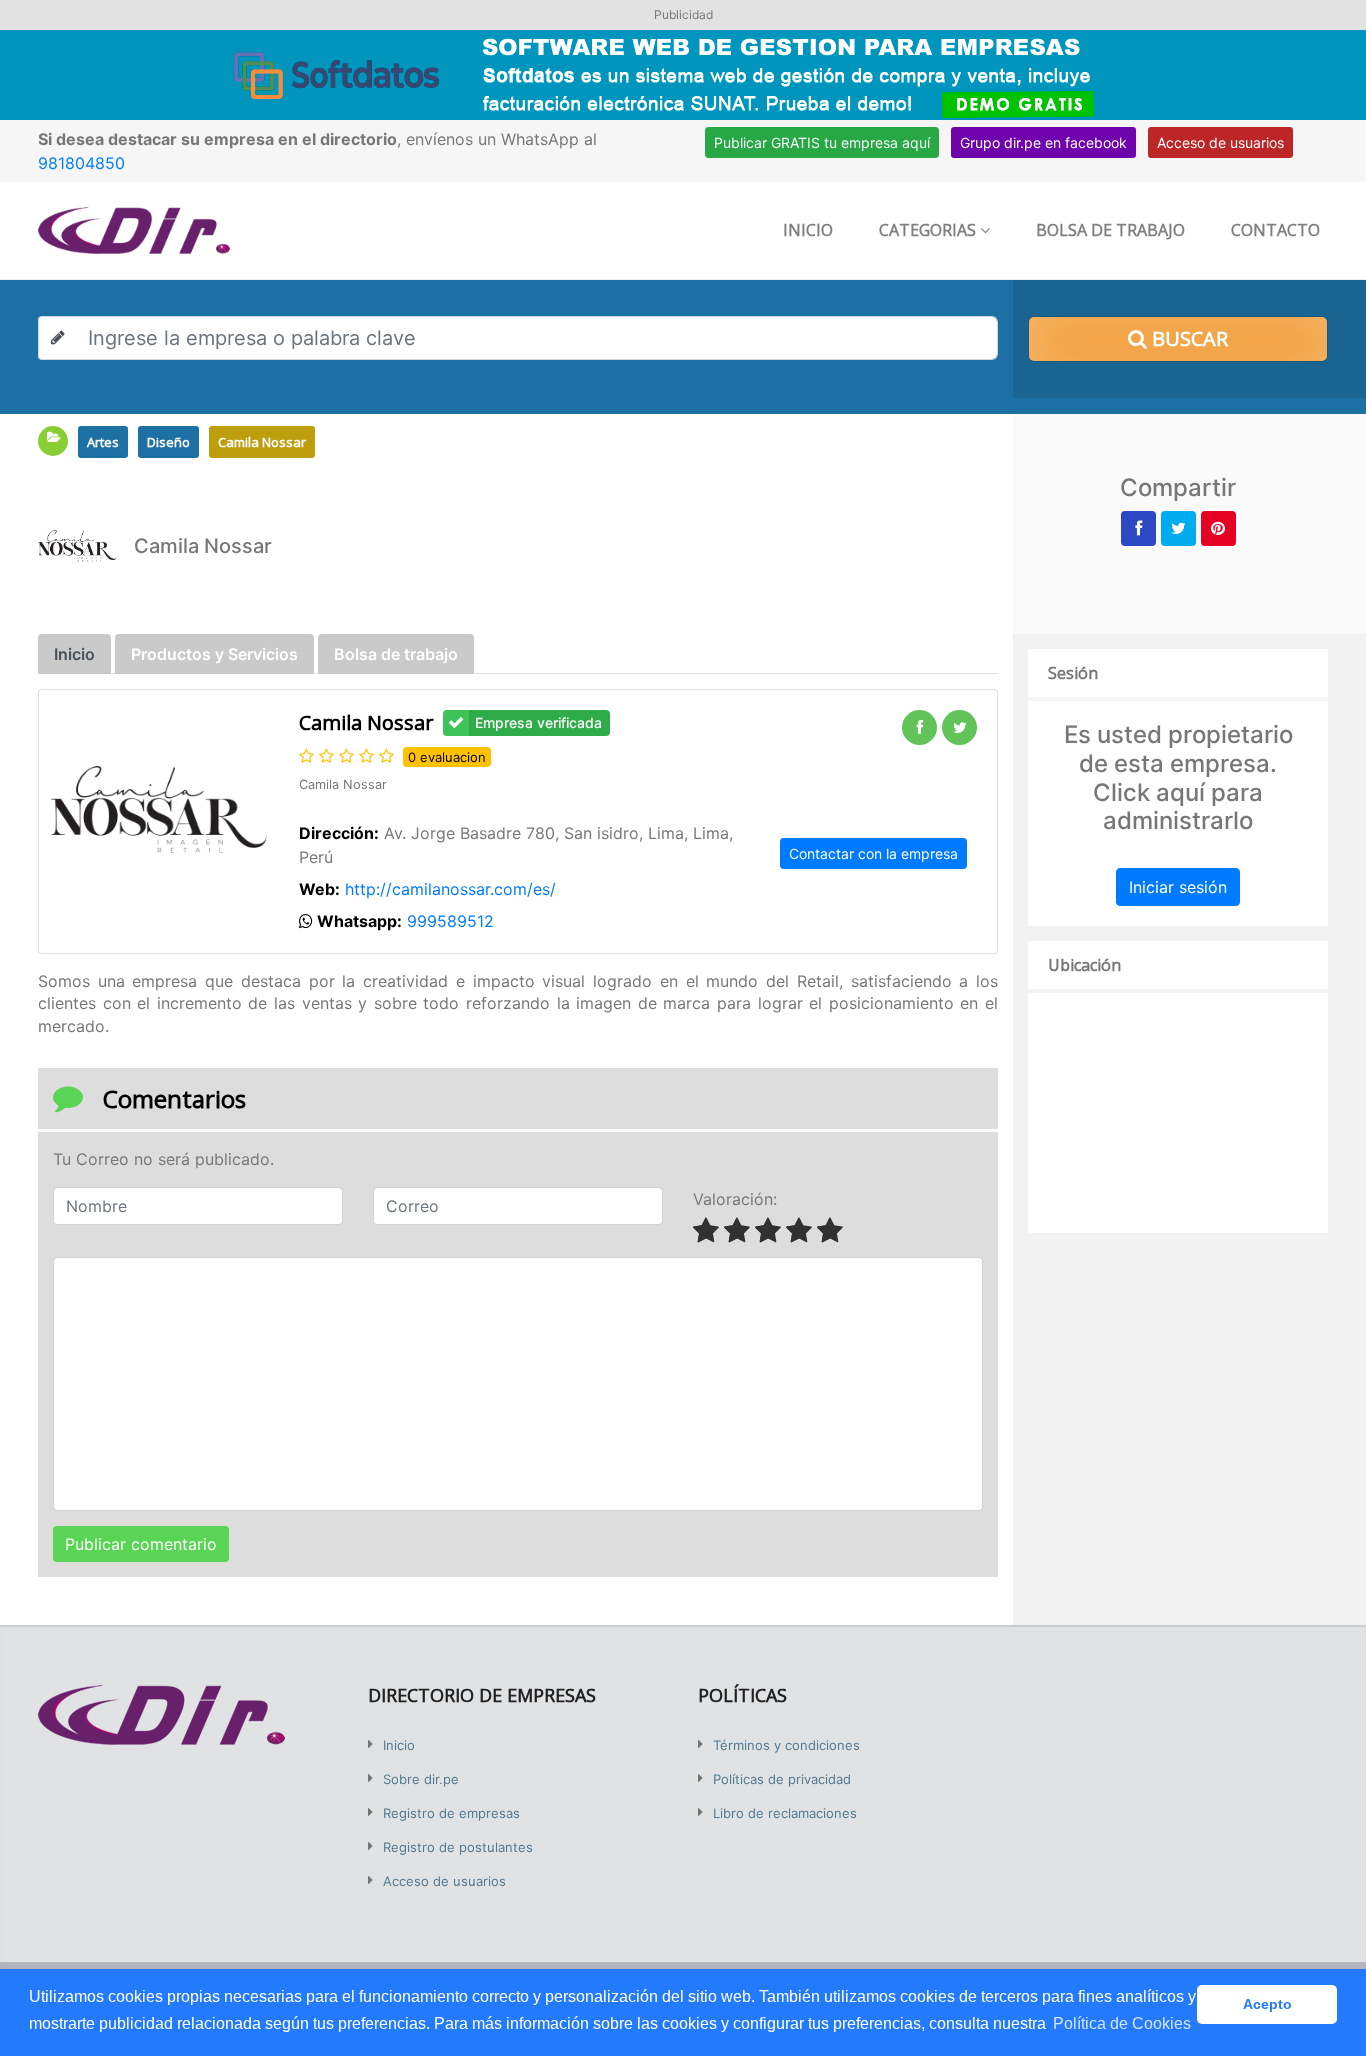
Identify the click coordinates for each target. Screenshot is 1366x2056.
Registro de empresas (451, 1813)
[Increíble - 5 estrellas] (832, 1232)
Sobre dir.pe (421, 1779)
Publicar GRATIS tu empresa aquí (822, 142)
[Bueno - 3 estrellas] (770, 1232)
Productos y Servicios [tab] (214, 654)
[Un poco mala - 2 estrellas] (739, 1232)
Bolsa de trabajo (1110, 230)
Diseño (168, 442)
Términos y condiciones (786, 1745)
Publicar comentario (141, 1544)
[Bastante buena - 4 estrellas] (801, 1232)
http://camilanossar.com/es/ (450, 889)
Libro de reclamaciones (785, 1813)
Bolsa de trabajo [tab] (396, 654)
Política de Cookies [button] (1122, 2023)
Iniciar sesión (1178, 887)
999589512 (450, 921)
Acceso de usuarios (1220, 142)
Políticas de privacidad (782, 1779)
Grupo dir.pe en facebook (1043, 142)
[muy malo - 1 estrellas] (708, 1232)
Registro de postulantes (458, 1847)
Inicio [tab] (74, 654)
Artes (103, 442)
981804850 (81, 163)
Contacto (1275, 230)
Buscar (1187, 338)
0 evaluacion (447, 757)
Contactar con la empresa (873, 853)
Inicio (808, 230)
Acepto (1267, 2004)
